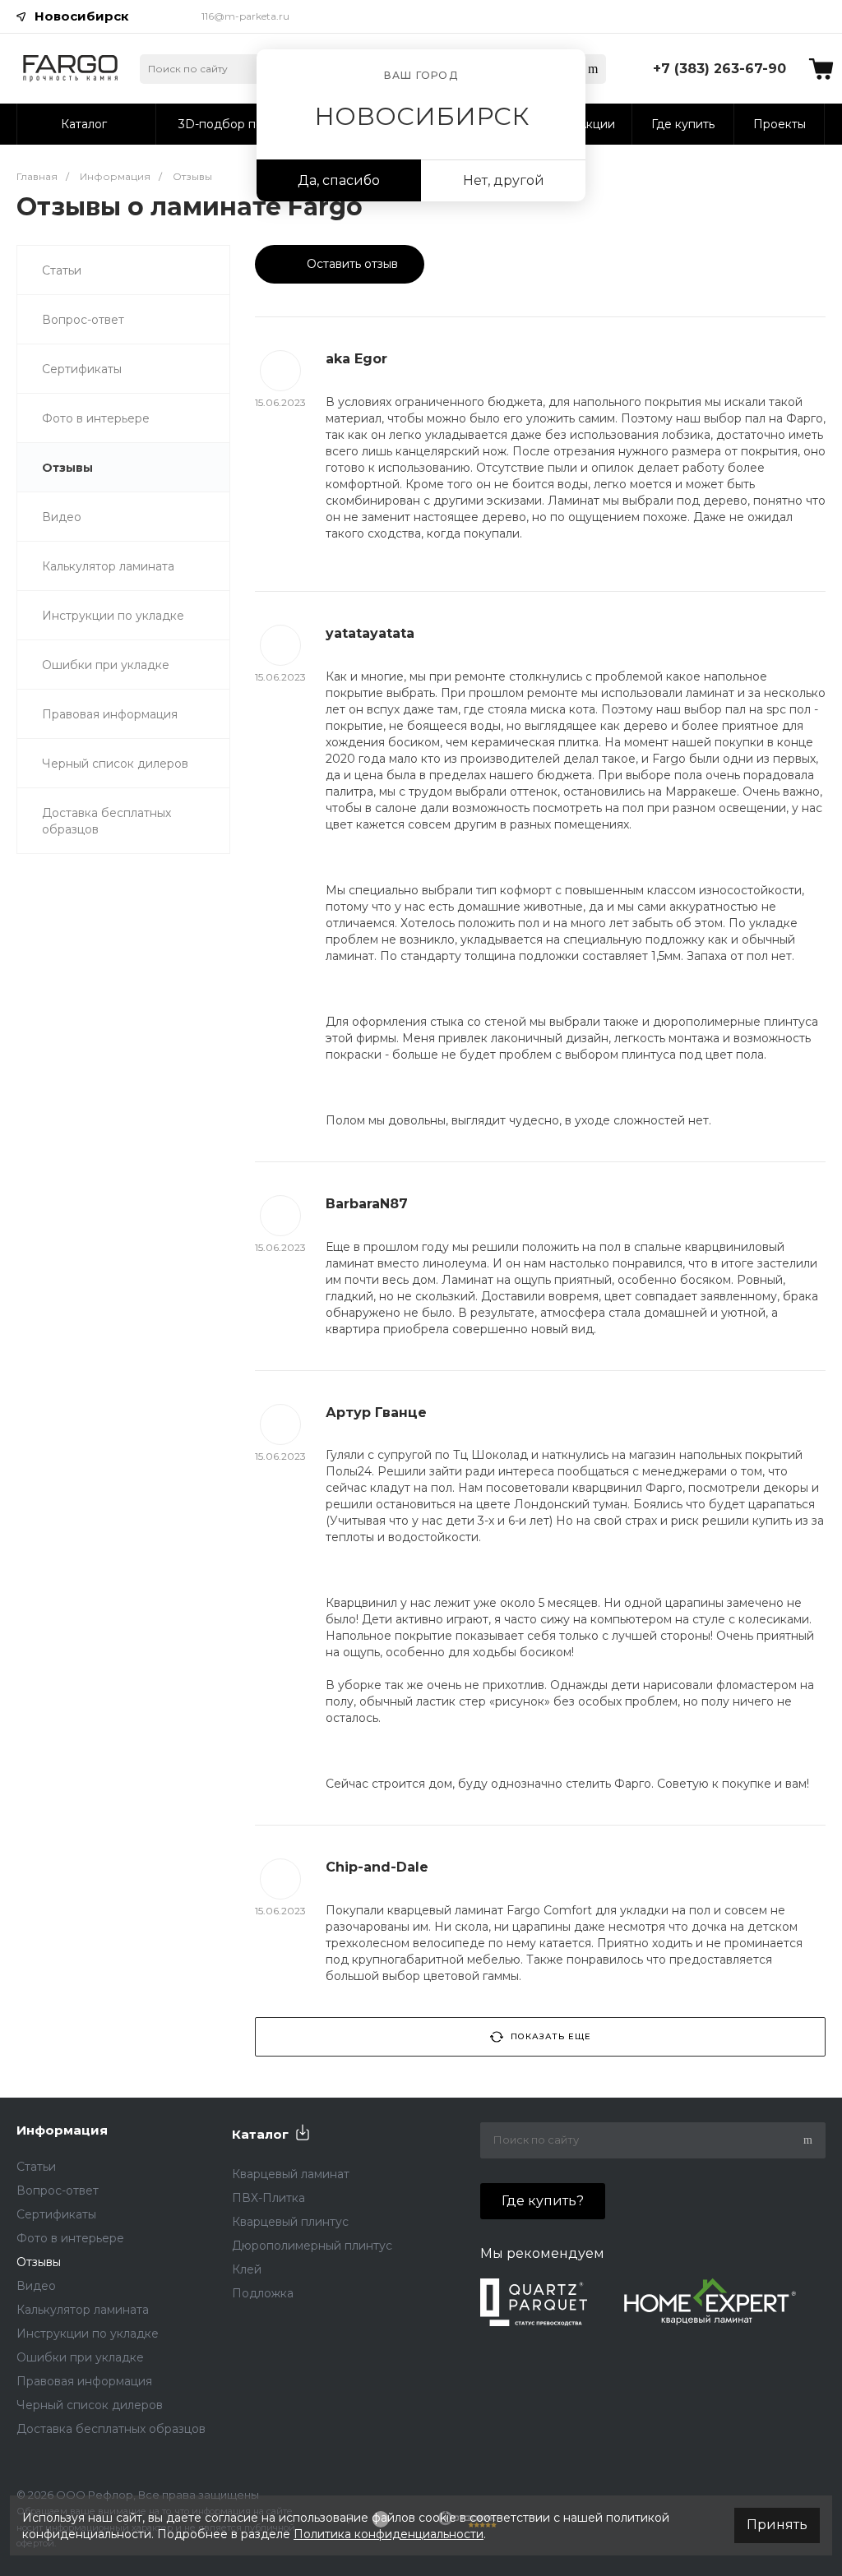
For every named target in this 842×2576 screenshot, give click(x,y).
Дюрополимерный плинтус (312, 2246)
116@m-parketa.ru (245, 16)
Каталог (260, 2134)
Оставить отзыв (351, 264)
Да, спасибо (339, 180)
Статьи (62, 270)
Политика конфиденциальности (389, 2534)
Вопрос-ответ (83, 320)
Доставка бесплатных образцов (106, 821)
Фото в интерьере (96, 418)
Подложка (263, 2293)
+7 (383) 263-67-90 (719, 69)
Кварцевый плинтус (290, 2222)
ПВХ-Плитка (268, 2198)
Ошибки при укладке (106, 665)
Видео (62, 517)
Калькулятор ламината (108, 566)
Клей (247, 2269)
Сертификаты (82, 369)
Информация (62, 2130)
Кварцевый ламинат (291, 2174)
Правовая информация (110, 714)
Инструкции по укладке (113, 616)
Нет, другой (504, 180)
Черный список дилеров (115, 764)
